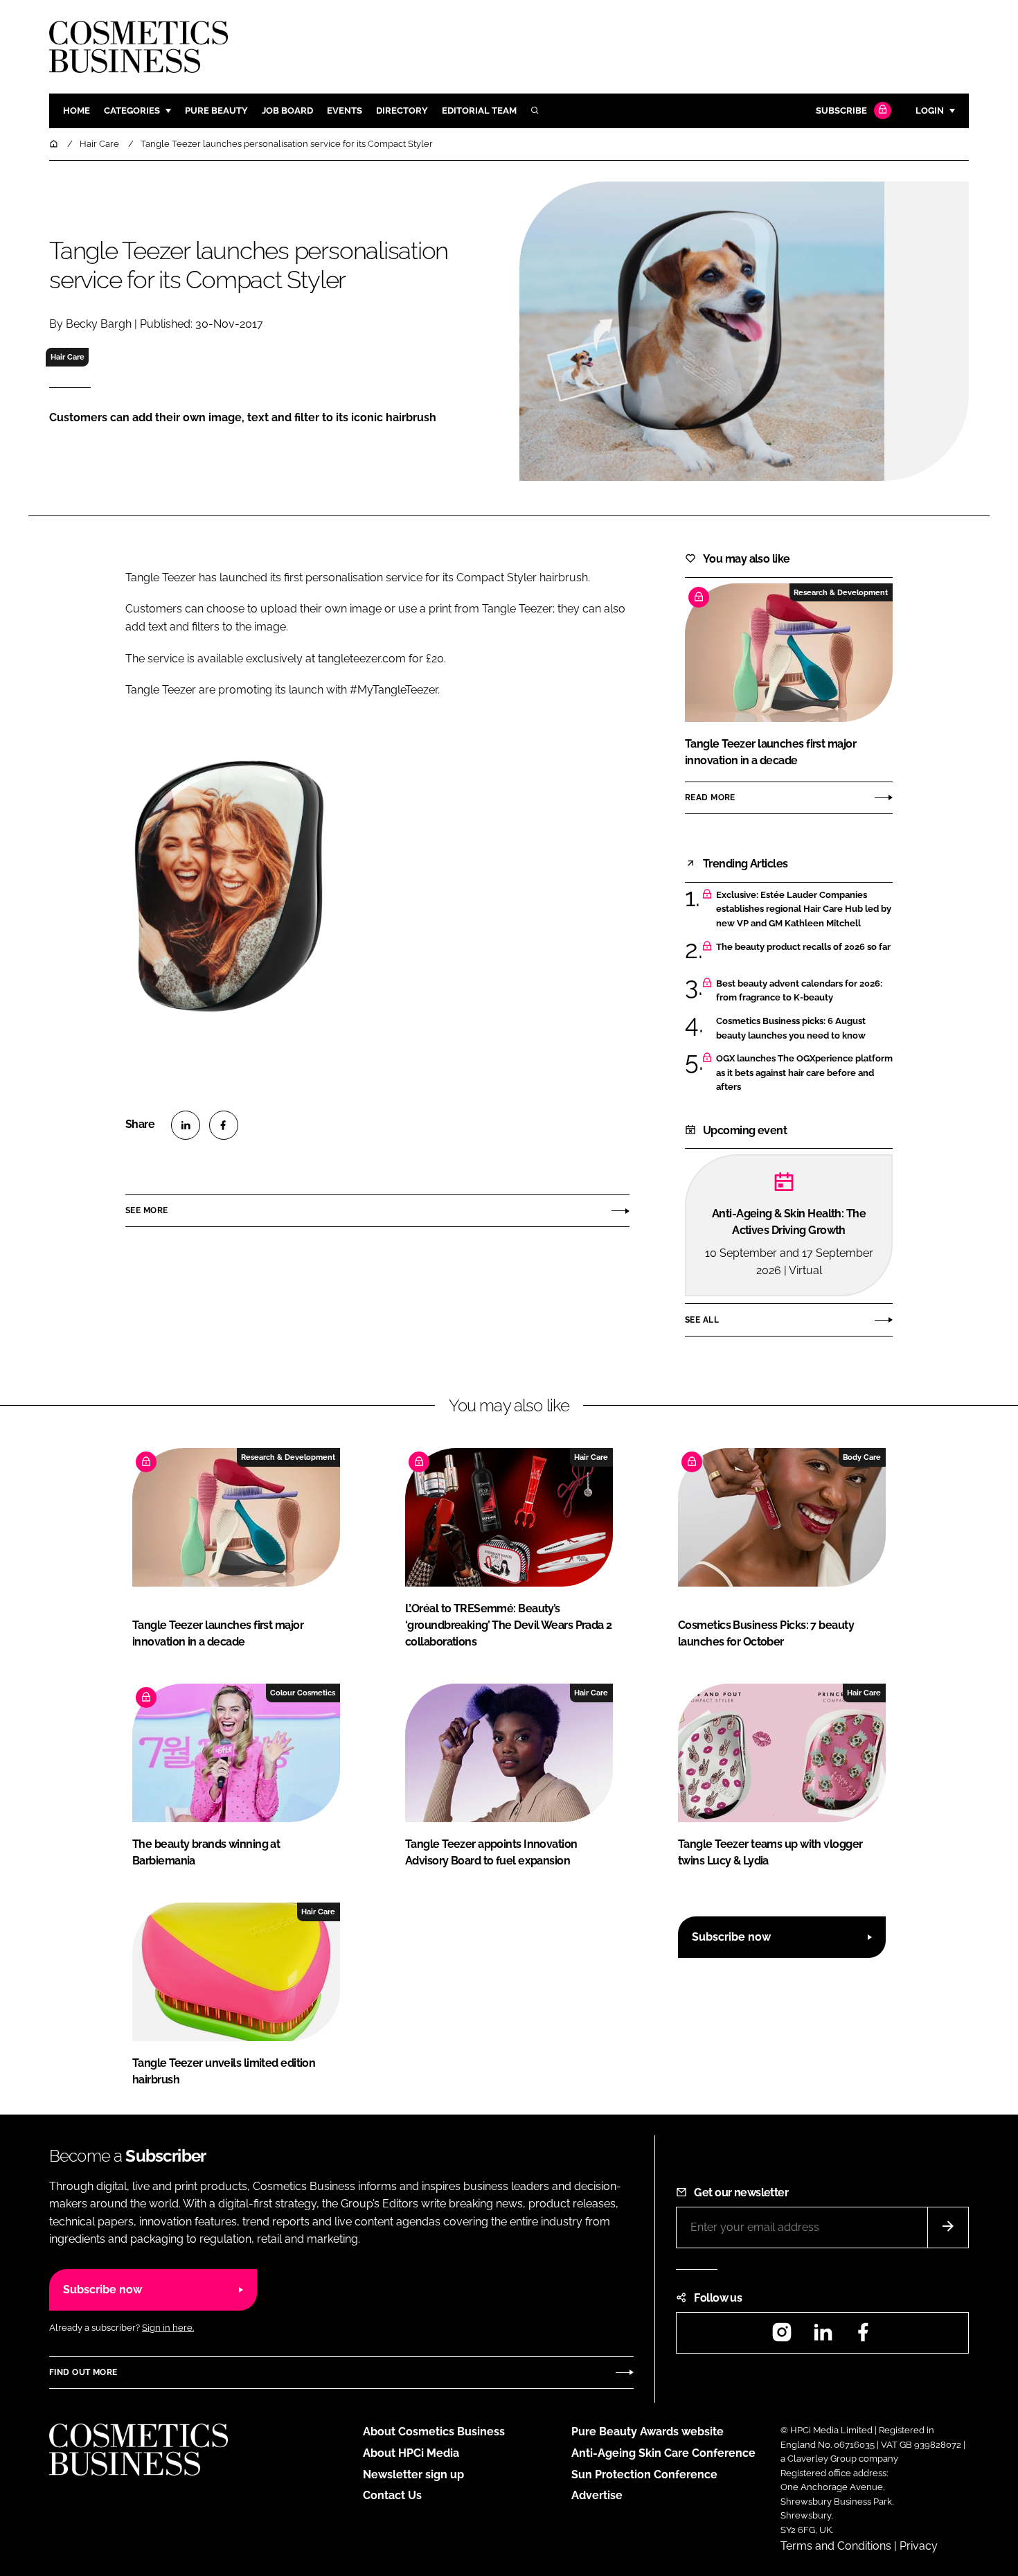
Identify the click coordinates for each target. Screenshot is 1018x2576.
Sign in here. (168, 2328)
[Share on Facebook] (224, 1125)
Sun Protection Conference (644, 2474)
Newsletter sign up (413, 2474)
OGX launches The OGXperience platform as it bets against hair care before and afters (804, 1073)
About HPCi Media (411, 2453)
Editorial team (479, 111)
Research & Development (841, 592)
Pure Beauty (216, 111)
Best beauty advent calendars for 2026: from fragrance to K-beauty (799, 991)
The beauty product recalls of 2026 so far (803, 947)
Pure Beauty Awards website (648, 2432)
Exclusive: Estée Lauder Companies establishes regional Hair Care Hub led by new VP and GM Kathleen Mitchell (804, 909)
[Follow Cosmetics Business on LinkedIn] (823, 2337)
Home (77, 111)
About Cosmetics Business (434, 2432)
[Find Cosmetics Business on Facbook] (863, 2337)
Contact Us (392, 2495)
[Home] (55, 144)
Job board (287, 111)
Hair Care (68, 357)
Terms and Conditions (836, 2546)
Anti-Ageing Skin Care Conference (663, 2453)
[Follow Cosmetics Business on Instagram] (782, 2337)
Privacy (919, 2546)
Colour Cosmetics (303, 1693)
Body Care (862, 1457)
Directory (402, 111)
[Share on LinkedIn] (186, 1125)
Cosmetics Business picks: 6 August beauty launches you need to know (791, 1029)
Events (345, 111)
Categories (132, 111)
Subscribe (841, 111)
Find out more (83, 2372)
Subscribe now (731, 1937)
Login (930, 111)
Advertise (597, 2495)
